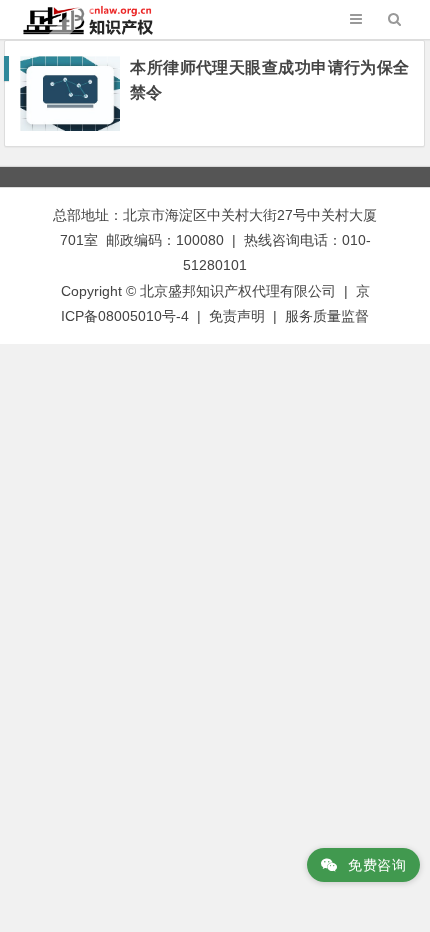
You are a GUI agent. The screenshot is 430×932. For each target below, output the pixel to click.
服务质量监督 (327, 316)
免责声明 (237, 316)
